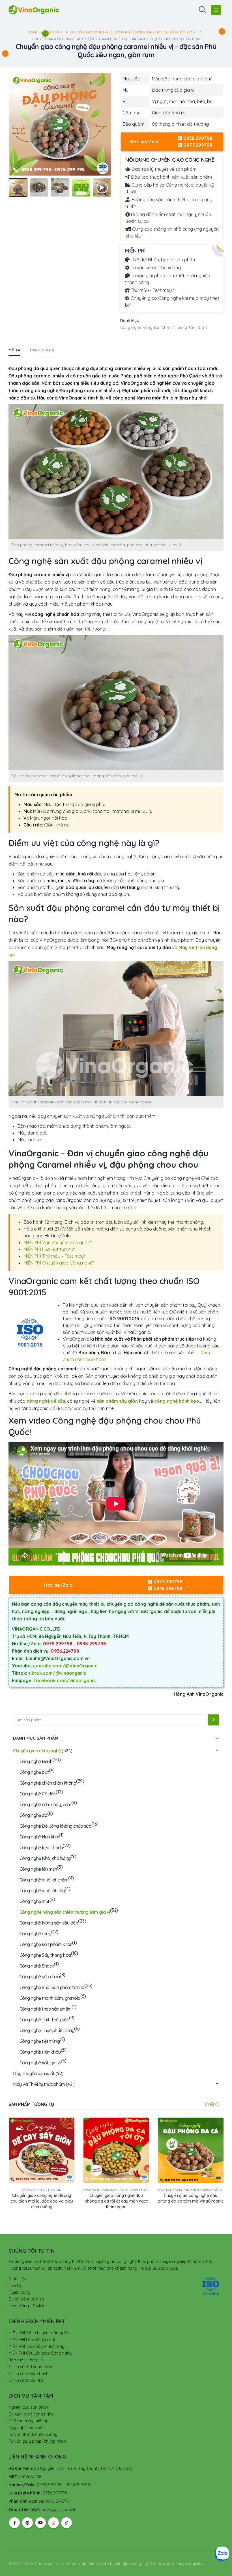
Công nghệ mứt (35, 1901)
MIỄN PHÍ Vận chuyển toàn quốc (57, 1242)
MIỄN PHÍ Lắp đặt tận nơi (50, 1249)
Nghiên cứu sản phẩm (29, 2407)
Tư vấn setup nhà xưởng (155, 268)
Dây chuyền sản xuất (34, 2073)
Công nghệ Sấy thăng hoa (45, 1955)
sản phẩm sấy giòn (117, 1401)
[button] (203, 10)
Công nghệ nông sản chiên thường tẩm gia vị (164, 327)
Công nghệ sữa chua (40, 1977)
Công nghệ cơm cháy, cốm (45, 1804)
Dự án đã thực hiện (26, 2299)
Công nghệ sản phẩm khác (46, 1944)
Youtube (40, 2523)
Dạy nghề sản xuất (26, 2428)
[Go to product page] (42, 2150)
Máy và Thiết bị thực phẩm (39, 2084)
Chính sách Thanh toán (30, 2367)
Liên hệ (15, 2285)
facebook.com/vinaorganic (65, 1680)
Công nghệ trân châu (40, 2052)
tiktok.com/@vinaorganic (58, 1673)
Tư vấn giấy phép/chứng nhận (37, 2441)
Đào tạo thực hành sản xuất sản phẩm (171, 177)
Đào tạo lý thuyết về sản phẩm (163, 169)
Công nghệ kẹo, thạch (41, 1847)
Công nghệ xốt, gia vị (40, 2063)
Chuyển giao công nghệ (37, 1751)
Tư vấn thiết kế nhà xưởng (33, 2434)
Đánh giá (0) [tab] (42, 350)
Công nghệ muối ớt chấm (44, 1880)
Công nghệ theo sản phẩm (46, 2009)
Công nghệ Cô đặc (38, 1794)
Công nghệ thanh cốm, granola (50, 1998)
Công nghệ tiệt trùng (40, 2041)
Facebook (14, 2523)
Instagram (53, 2523)
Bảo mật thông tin (26, 2360)
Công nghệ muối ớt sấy (42, 1891)
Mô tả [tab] (14, 350)
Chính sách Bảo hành (28, 2374)
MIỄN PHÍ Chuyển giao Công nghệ (59, 1263)
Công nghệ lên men (38, 1869)
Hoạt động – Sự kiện (28, 2306)
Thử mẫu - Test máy (152, 290)
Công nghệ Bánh (36, 1761)
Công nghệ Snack (37, 1966)
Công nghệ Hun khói (39, 1837)
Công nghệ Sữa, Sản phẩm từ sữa (52, 1987)
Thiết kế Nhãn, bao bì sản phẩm (163, 260)
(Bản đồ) (124, 2468)
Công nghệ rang (35, 1934)
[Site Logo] (34, 10)
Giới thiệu (17, 2279)
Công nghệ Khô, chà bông (45, 1858)
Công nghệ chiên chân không (48, 1783)
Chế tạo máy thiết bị (28, 2421)
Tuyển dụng (19, 2292)
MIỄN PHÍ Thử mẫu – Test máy (54, 1256)
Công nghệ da (33, 1815)
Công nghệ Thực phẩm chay (47, 2030)
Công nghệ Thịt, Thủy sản (44, 2020)
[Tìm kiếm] (214, 1720)
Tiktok (66, 2523)
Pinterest (27, 2523)
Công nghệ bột (34, 1772)
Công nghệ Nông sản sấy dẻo (49, 1923)
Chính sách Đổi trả (26, 2380)
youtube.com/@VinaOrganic (65, 1666)
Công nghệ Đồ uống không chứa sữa (55, 1826)
